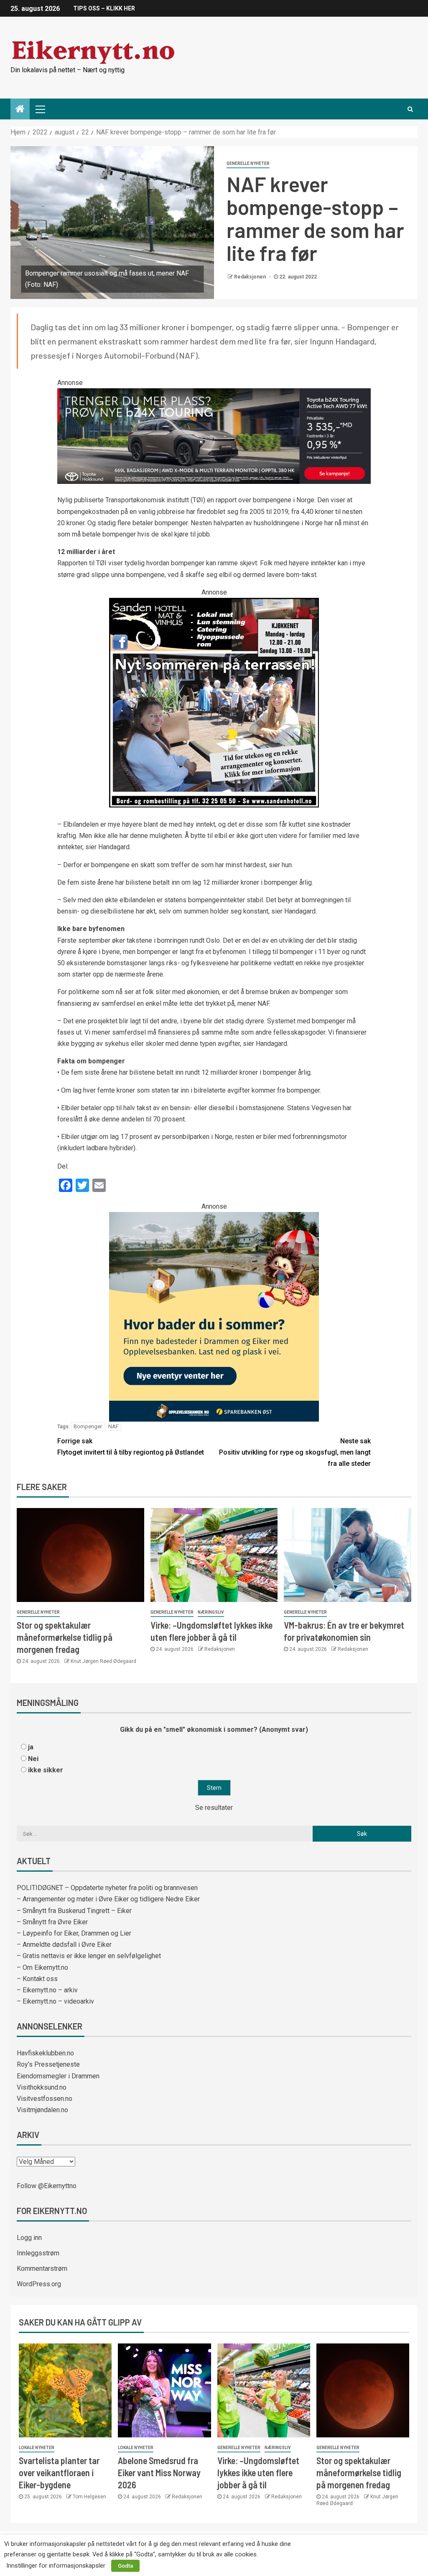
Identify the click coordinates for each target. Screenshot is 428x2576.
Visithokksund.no (42, 2087)
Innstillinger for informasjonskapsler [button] (56, 2566)
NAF (113, 1426)
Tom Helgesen (89, 2497)
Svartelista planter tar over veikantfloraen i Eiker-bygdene (59, 2473)
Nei (33, 1759)
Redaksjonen (251, 277)
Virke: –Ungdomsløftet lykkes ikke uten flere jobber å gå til (258, 2473)
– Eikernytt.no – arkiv (47, 1990)
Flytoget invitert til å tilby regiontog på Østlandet (131, 1447)
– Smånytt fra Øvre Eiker (52, 1922)
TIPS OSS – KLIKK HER (104, 8)
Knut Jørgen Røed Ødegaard (103, 1661)
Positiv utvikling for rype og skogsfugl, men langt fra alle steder (295, 1452)
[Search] (410, 109)
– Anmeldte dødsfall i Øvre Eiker (64, 1945)
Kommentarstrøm (42, 2269)
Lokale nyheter (37, 2448)
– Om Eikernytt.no (42, 1967)
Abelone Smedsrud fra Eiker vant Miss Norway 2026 (159, 2473)
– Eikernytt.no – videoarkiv (55, 2001)
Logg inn (29, 2238)
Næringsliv (211, 1612)
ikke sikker (46, 1770)
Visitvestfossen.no (45, 2099)
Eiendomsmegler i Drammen (58, 2076)
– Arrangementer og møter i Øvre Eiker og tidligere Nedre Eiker (108, 1899)
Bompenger (88, 1426)
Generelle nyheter (248, 163)
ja (31, 1747)
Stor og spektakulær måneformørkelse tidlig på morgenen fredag (65, 1637)
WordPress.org (39, 2284)
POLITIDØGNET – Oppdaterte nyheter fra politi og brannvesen (107, 1888)
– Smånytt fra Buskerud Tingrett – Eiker (74, 1911)
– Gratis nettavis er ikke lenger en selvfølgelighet (89, 1956)
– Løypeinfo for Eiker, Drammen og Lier (74, 1933)
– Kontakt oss (37, 1979)
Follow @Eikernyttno (47, 2186)
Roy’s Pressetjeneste (48, 2064)
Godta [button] (125, 2566)
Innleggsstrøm (38, 2253)
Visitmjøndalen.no (42, 2110)
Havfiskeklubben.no (45, 2053)
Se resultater (214, 1808)
